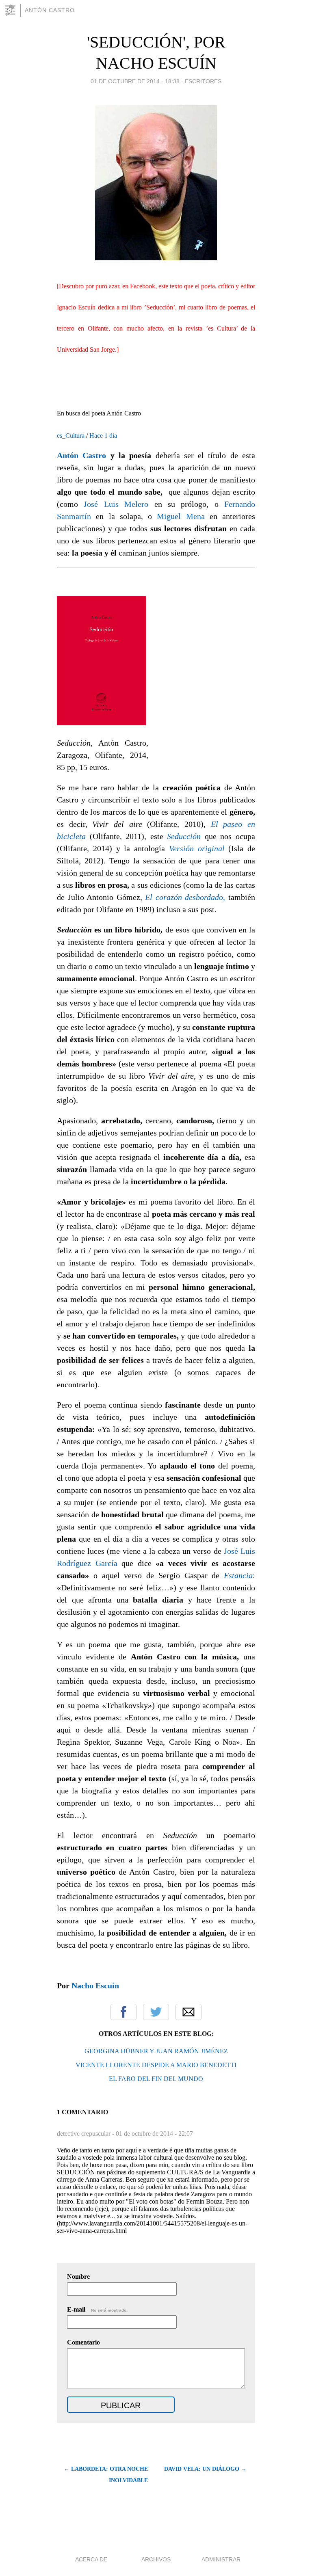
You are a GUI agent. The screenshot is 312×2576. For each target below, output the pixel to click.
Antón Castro (50, 10)
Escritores (203, 81)
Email (188, 2012)
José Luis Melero (116, 504)
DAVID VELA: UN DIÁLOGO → (205, 2469)
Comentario (83, 2342)
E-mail (97, 2309)
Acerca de (91, 2559)
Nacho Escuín (95, 1986)
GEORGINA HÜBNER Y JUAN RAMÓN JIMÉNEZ (156, 2051)
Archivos (156, 2559)
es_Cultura (71, 436)
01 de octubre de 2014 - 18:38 (135, 81)
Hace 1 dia (103, 436)
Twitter (156, 2012)
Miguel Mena (181, 516)
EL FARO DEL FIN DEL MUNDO (156, 2079)
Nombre (78, 2276)
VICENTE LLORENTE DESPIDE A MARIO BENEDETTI (156, 2065)
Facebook (123, 2012)
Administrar (221, 2559)
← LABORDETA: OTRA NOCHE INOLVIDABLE (106, 2475)
